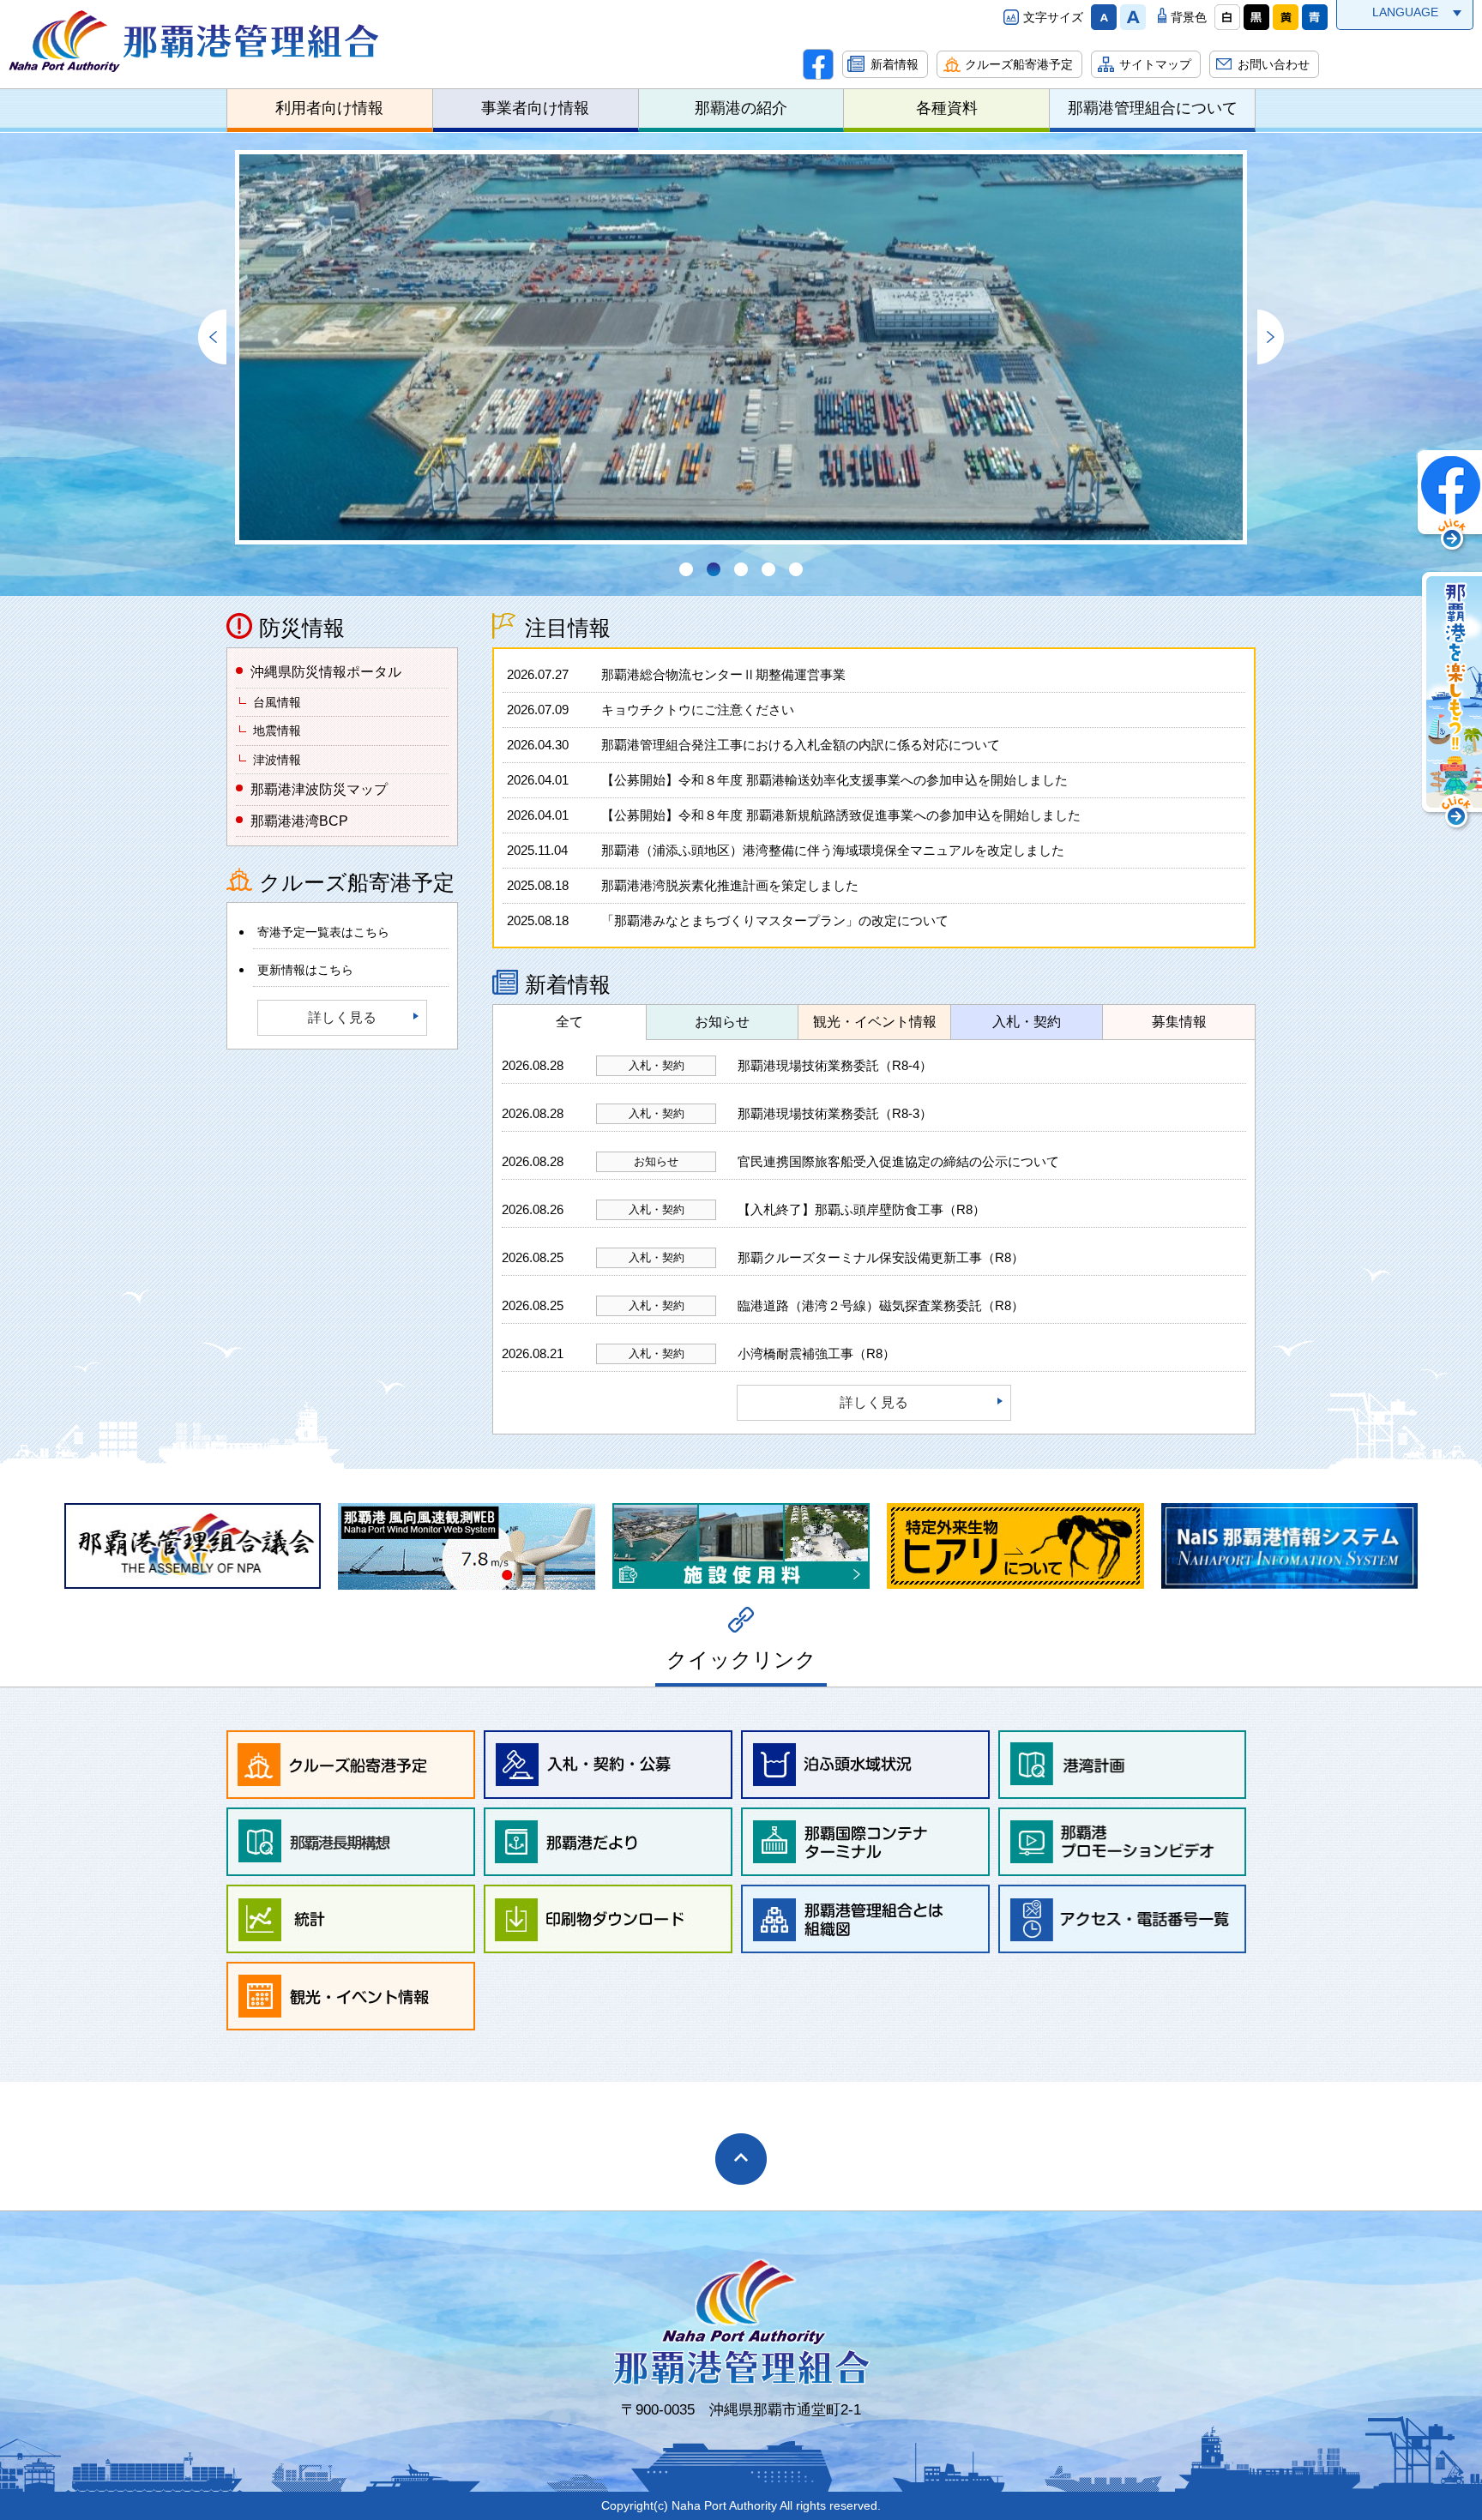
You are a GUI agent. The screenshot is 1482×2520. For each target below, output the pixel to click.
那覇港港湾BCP (299, 821)
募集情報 (1179, 1022)
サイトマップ (1155, 64)
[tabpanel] (741, 347)
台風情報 (277, 702)
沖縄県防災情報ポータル (326, 672)
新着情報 (895, 64)
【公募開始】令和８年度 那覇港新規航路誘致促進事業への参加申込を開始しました (794, 815)
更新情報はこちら (305, 970)
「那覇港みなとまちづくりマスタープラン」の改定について (728, 920)
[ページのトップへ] (741, 2159)
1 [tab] (686, 569)
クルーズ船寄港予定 (1019, 64)
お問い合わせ (1274, 64)
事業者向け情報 (535, 108)
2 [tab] (714, 569)
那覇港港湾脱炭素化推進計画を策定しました (683, 885)
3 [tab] (741, 569)
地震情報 (277, 731)
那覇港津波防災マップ (319, 789)
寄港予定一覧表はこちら (323, 932)
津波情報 (277, 760)
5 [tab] (796, 569)
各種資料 (947, 108)
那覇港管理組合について (1153, 108)
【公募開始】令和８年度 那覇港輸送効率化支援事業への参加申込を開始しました (787, 780)
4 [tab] (768, 569)
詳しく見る (342, 1017)
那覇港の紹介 (741, 108)
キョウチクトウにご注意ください (651, 710)
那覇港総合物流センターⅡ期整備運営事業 (676, 674)
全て (569, 1022)
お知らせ (722, 1022)
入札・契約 (1027, 1022)
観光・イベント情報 (875, 1022)
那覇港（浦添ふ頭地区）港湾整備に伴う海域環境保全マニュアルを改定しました (786, 850)
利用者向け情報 (329, 108)
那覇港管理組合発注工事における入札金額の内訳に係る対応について (753, 745)
